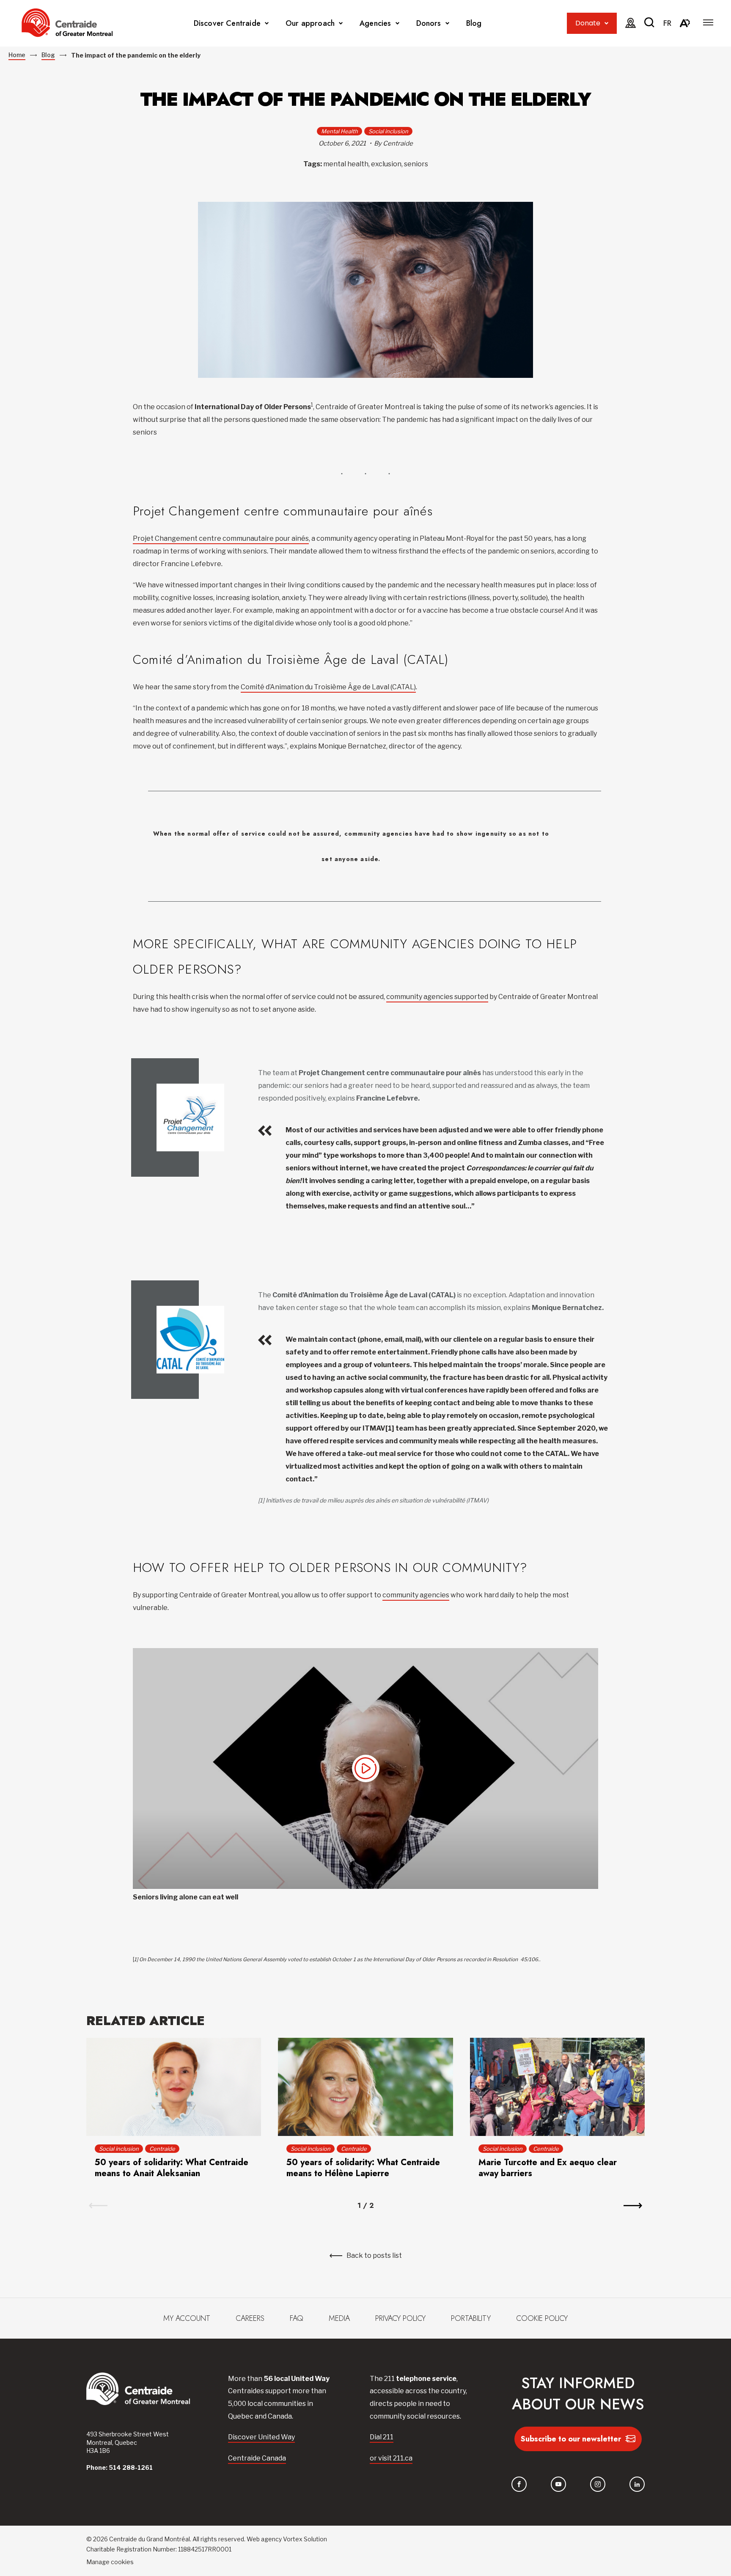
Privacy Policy (400, 2318)
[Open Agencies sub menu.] (397, 23)
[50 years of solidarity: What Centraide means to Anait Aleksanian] (174, 2087)
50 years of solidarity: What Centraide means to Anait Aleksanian (172, 2168)
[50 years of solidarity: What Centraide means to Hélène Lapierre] (365, 2087)
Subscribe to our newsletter (571, 2439)
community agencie (414, 1595)
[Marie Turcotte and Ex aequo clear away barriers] (557, 2087)
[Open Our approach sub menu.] (341, 23)
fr (667, 23)
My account (187, 2318)
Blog (474, 23)
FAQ (297, 2318)
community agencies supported (437, 997)
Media (339, 2318)
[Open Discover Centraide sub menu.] (267, 23)
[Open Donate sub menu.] (606, 23)
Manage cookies (110, 2562)
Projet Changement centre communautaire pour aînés (221, 538)
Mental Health (339, 131)
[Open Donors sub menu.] (447, 23)
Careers (250, 2318)
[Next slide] (633, 2206)
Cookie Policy (542, 2318)
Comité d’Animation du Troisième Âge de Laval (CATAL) (328, 687)
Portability (471, 2318)
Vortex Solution (305, 2539)
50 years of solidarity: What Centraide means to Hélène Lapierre (363, 2168)
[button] (708, 22)
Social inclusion (388, 131)
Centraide (162, 2149)
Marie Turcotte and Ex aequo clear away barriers (548, 2168)
